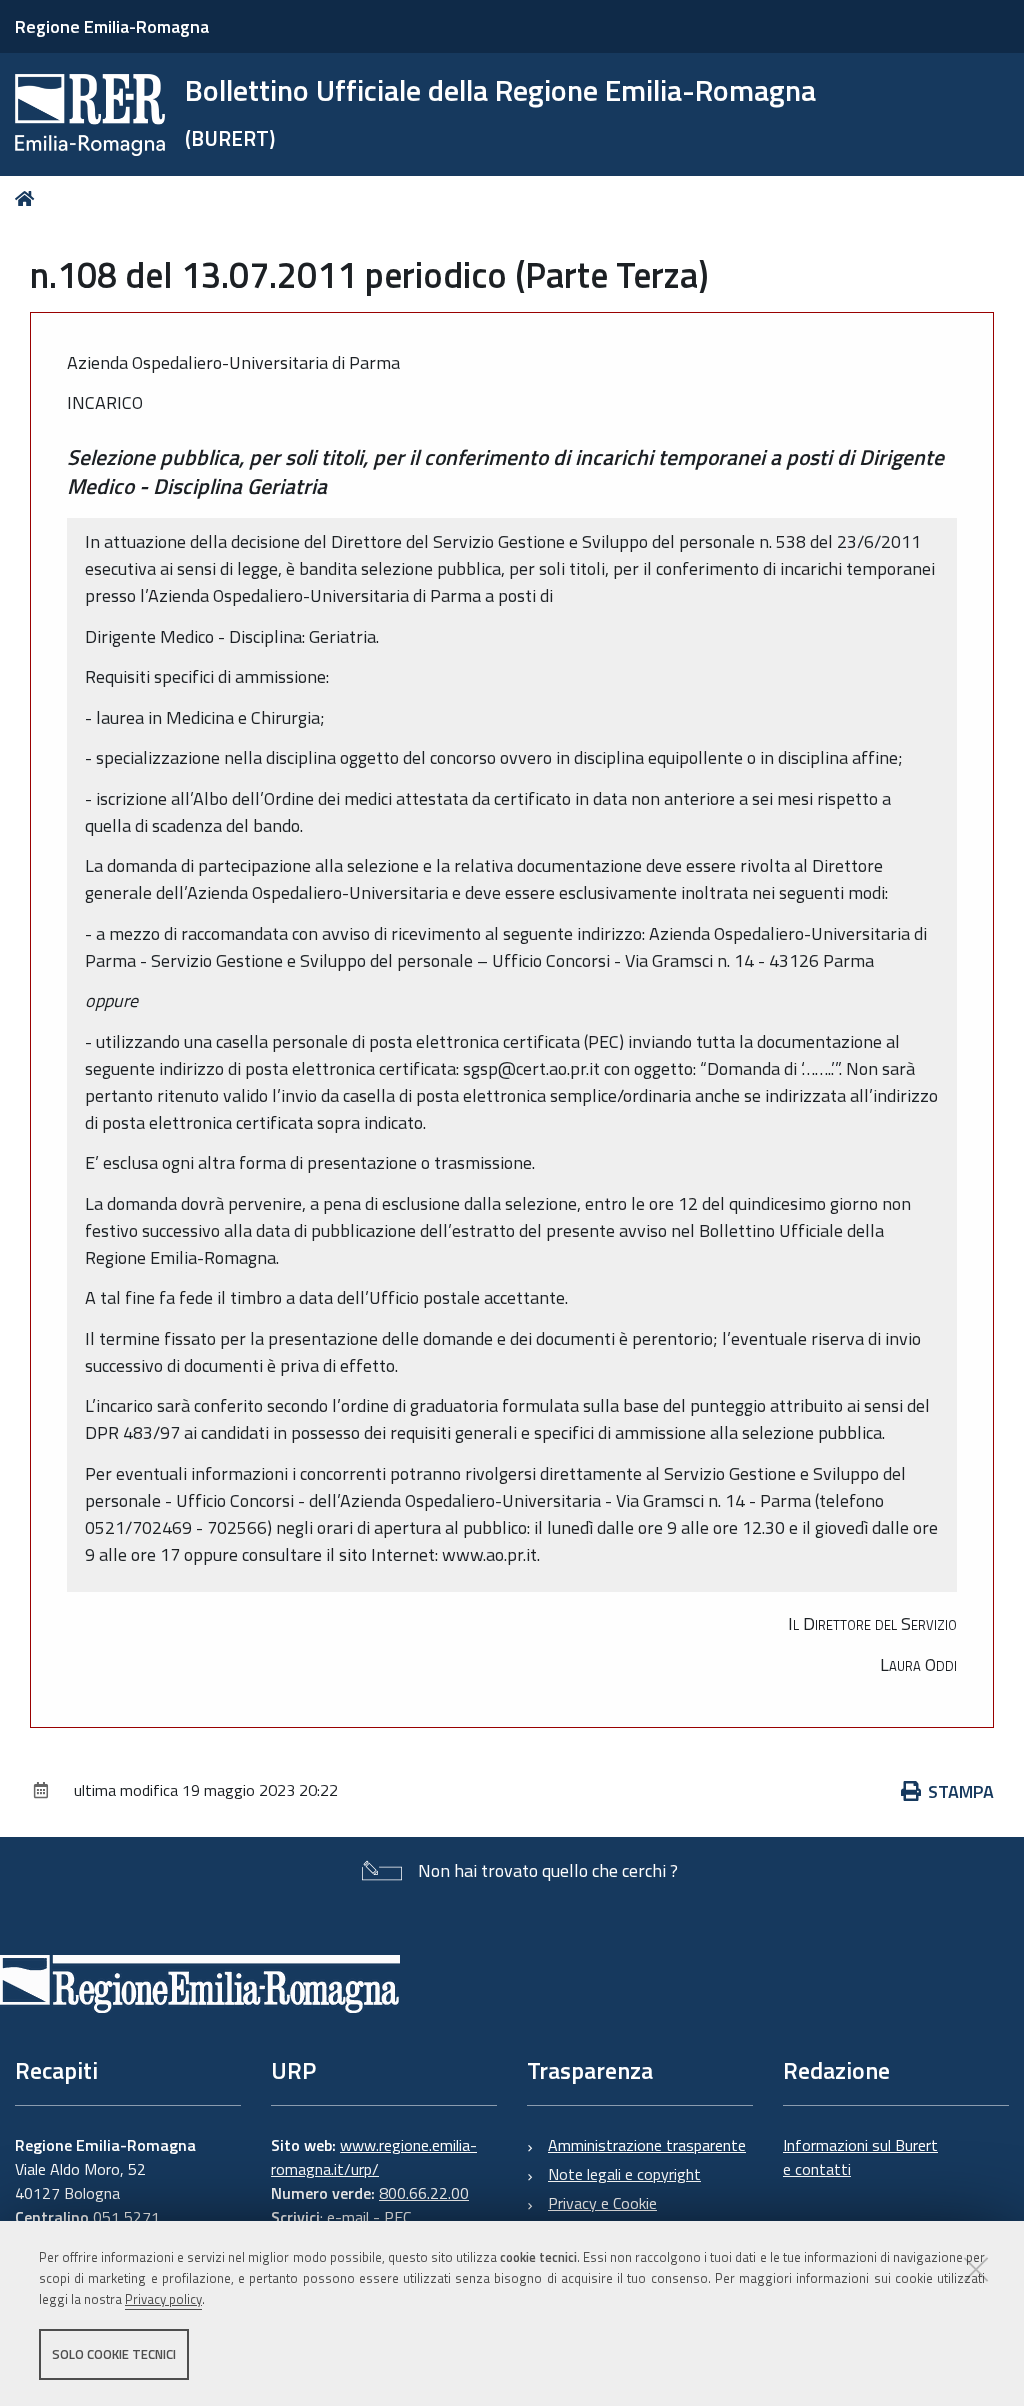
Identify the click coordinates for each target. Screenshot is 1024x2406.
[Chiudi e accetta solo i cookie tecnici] (976, 2269)
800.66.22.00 (424, 2193)
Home (28, 198)
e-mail (348, 2217)
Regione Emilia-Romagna (112, 26)
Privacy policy (163, 2299)
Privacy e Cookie (602, 2203)
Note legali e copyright (624, 2174)
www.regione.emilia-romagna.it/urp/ (374, 2157)
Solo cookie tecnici (114, 2354)
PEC (397, 2217)
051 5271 (126, 2217)
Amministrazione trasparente (647, 2145)
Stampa (961, 1791)
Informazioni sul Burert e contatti (860, 2157)
